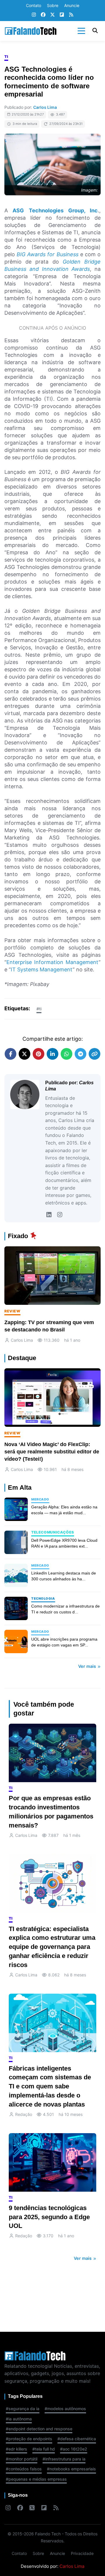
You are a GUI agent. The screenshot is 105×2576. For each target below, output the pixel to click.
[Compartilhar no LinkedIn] (52, 1054)
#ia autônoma (19, 2419)
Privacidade (82, 2553)
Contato (34, 5)
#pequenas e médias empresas (36, 2479)
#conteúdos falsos (24, 2469)
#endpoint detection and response (39, 2429)
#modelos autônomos (65, 2409)
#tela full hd (44, 2449)
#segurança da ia (23, 2409)
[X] (52, 15)
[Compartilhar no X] (24, 1054)
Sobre (53, 5)
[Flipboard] (62, 15)
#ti (39, 1009)
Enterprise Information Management (52, 962)
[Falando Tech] (31, 31)
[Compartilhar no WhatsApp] (66, 1054)
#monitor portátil (22, 2459)
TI (6, 57)
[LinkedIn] (49, 1215)
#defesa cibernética (77, 2439)
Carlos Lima (45, 107)
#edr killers (16, 2449)
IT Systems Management (42, 969)
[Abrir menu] (81, 31)
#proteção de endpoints (29, 2439)
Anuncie (72, 5)
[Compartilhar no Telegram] (80, 1054)
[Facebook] (43, 15)
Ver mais (88, 1666)
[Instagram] (34, 15)
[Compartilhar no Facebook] (10, 1054)
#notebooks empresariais (71, 2469)
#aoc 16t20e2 (74, 2449)
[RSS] (71, 15)
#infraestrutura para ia (64, 2459)
